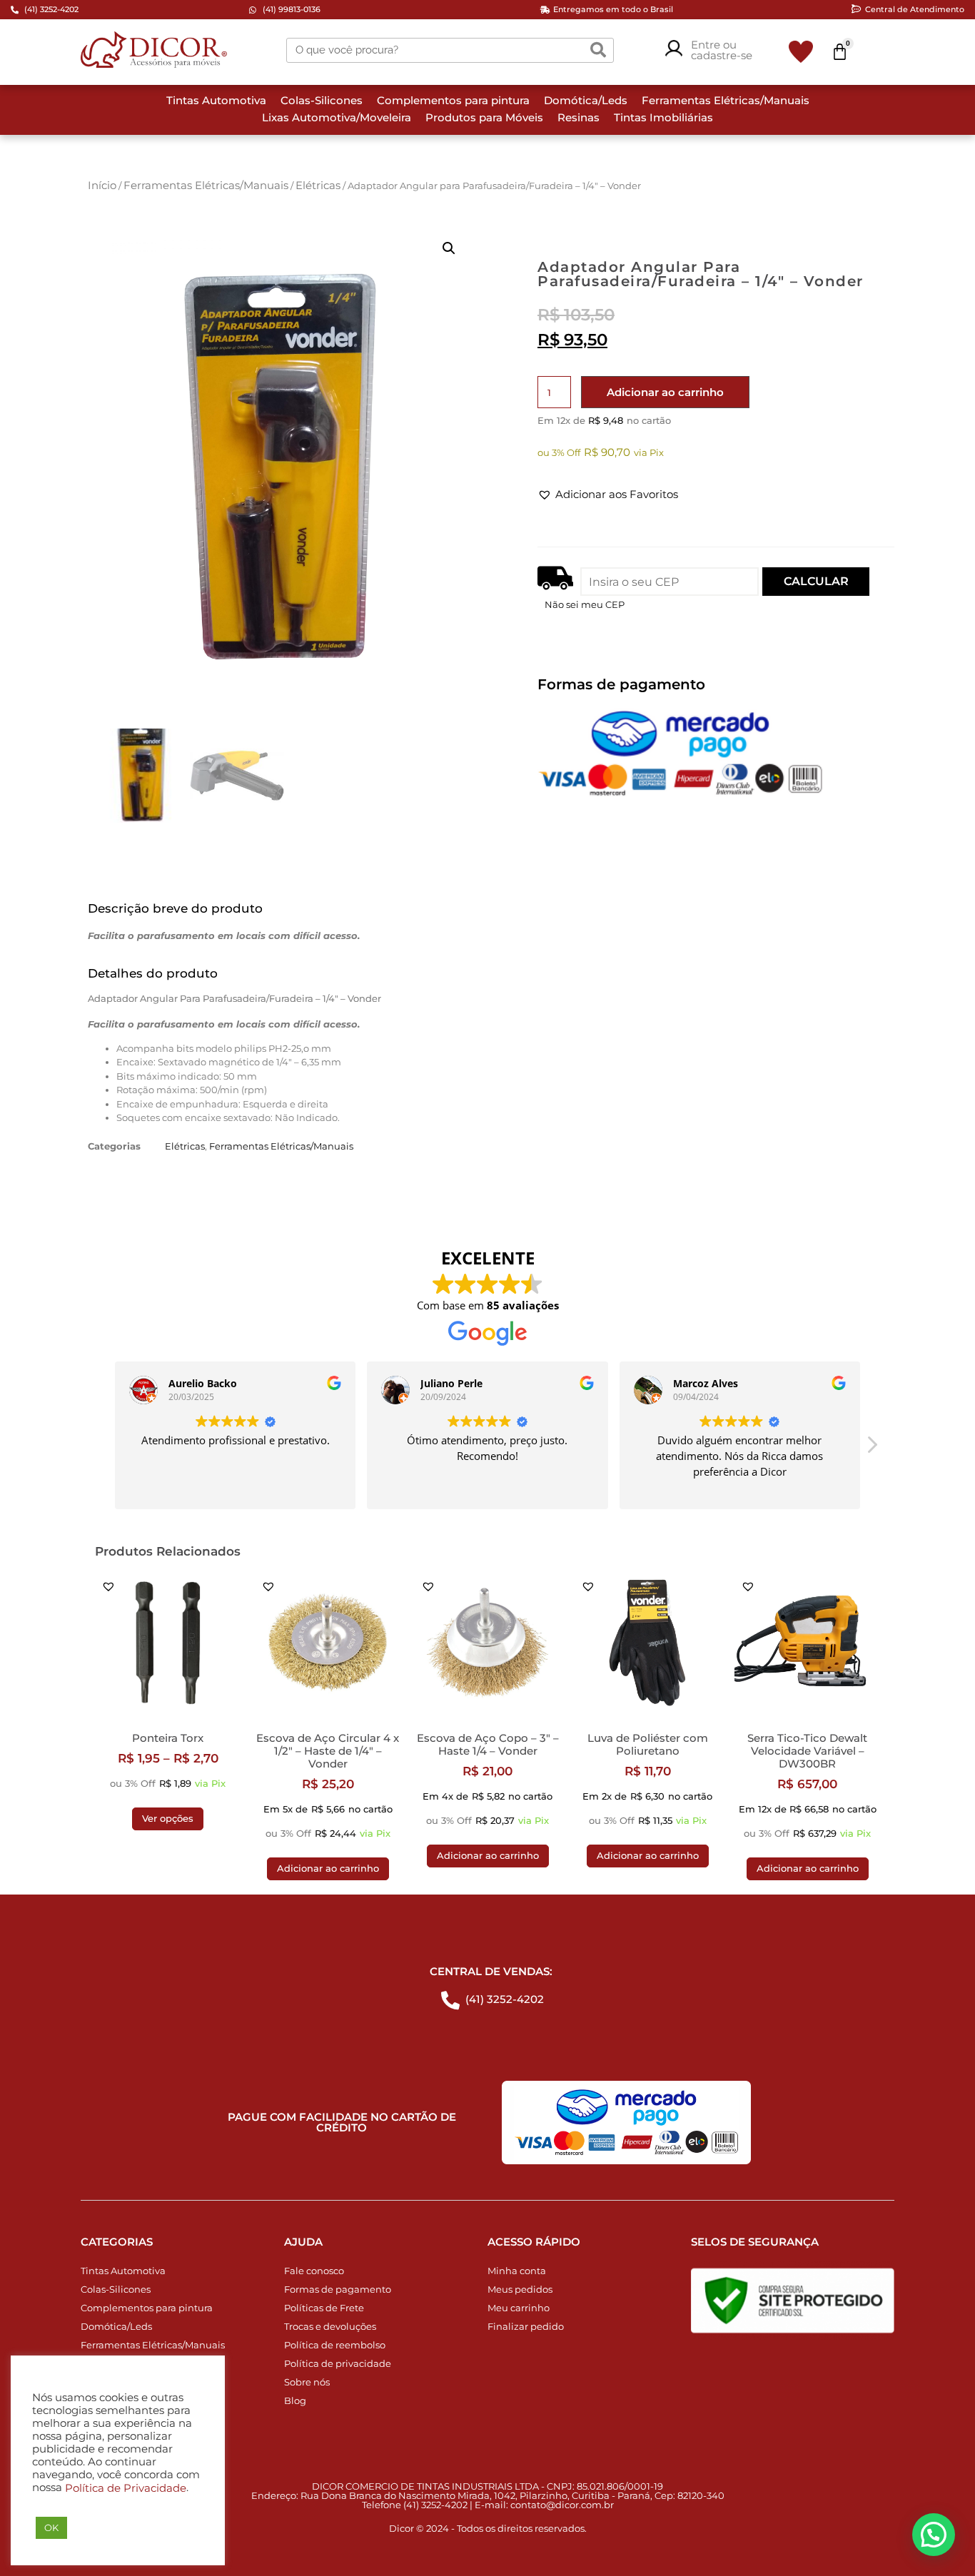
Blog (295, 2400)
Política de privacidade (338, 2363)
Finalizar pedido (526, 2326)
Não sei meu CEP (585, 604)
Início (102, 185)
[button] (449, 248)
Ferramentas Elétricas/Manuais (726, 100)
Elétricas (318, 185)
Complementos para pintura (453, 100)
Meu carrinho (519, 2308)
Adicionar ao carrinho (665, 392)
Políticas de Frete (324, 2308)
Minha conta (517, 2271)
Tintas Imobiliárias (663, 117)
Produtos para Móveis (484, 117)
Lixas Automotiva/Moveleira (337, 117)
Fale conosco (314, 2271)
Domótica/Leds (586, 100)
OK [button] (51, 2527)
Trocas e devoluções (330, 2326)
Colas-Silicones (322, 100)
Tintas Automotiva (216, 100)
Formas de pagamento (338, 2289)
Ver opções (168, 1818)
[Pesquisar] (598, 50)
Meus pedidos (520, 2289)
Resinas (579, 117)
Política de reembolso (335, 2345)
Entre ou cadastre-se (722, 50)
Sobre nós (307, 2382)
